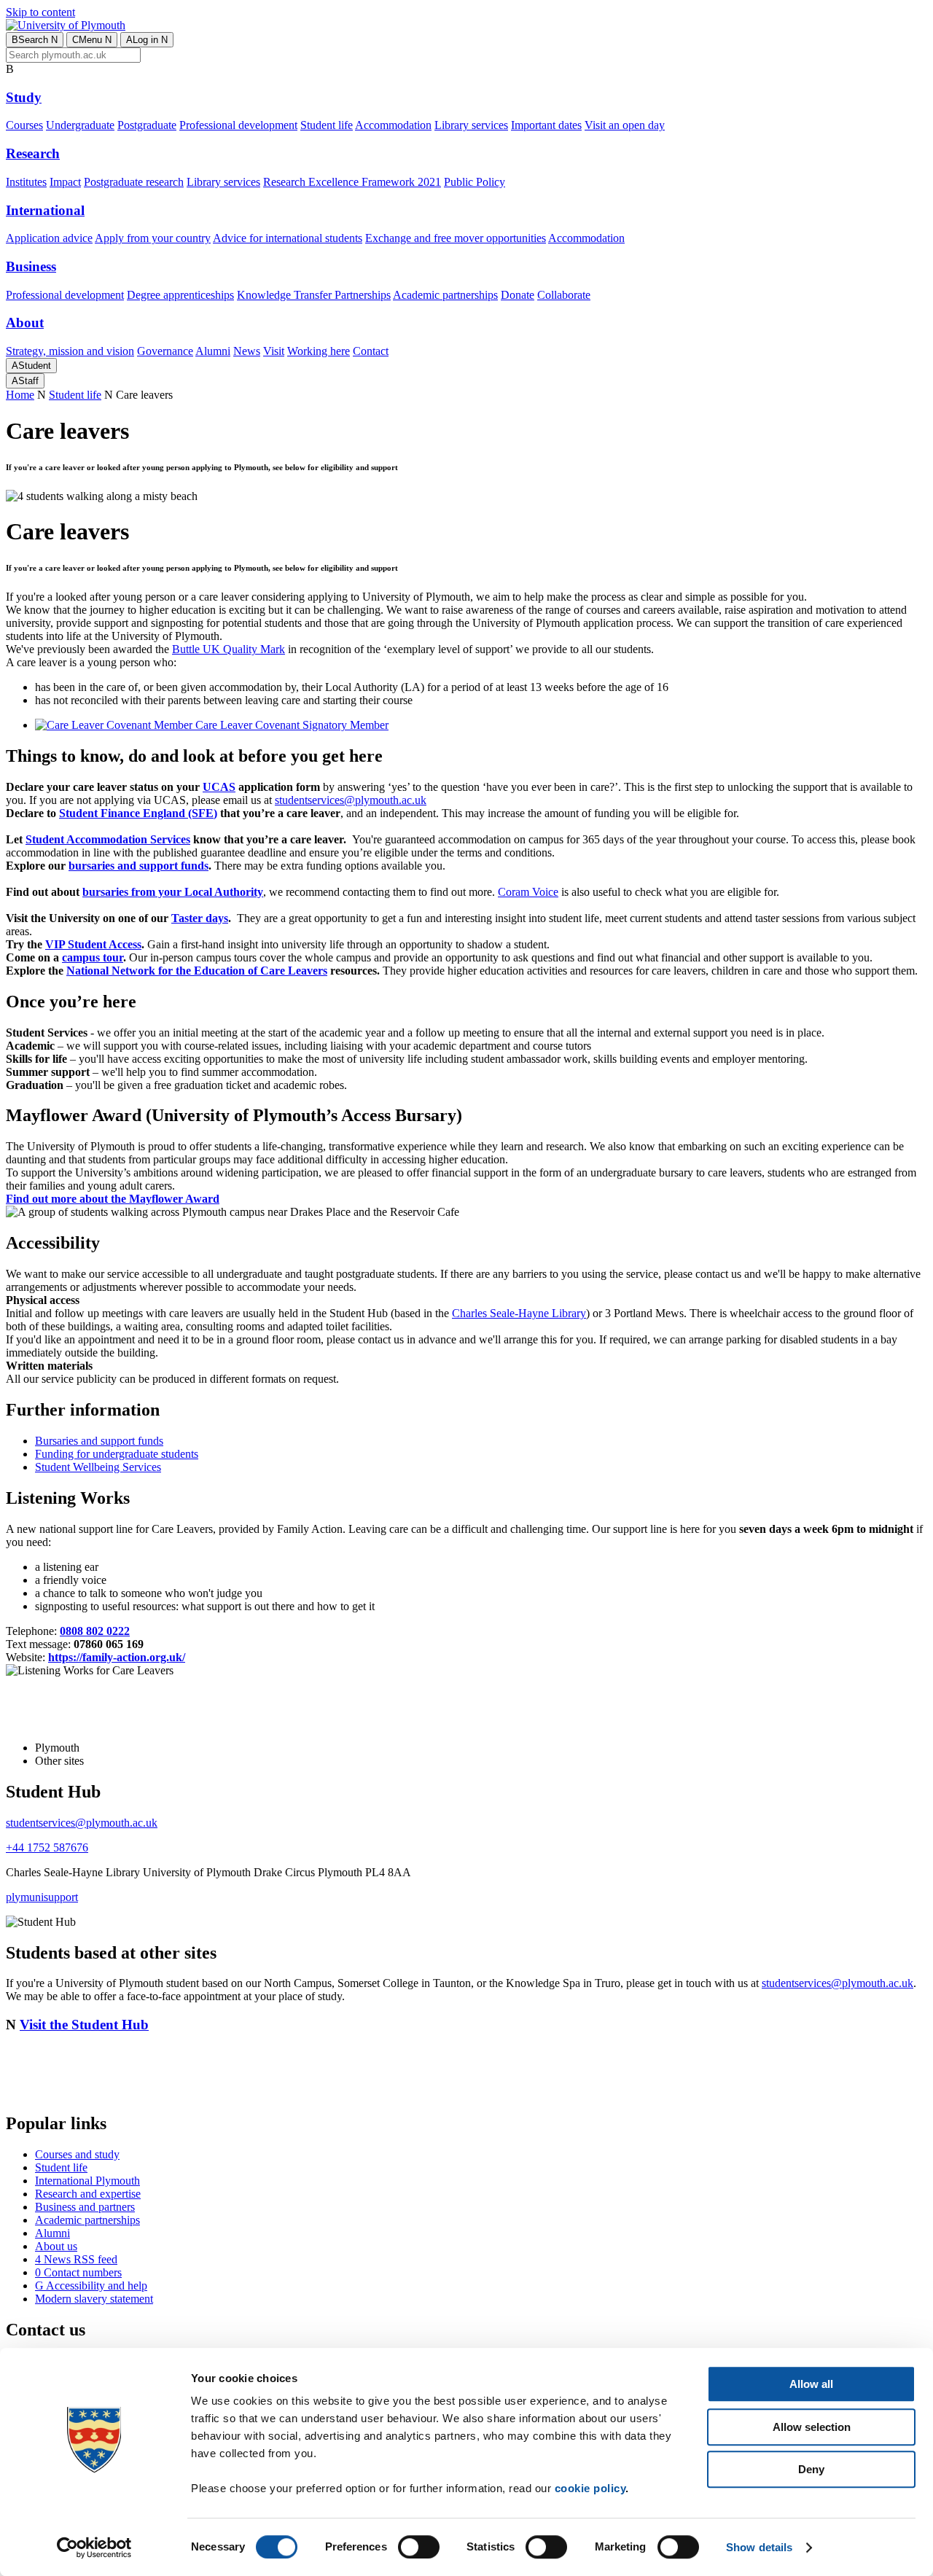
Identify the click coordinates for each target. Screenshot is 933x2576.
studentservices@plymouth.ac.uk (351, 800)
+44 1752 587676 (47, 1847)
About (25, 323)
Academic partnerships (445, 295)
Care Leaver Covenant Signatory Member (290, 725)
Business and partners (85, 2207)
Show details (759, 2547)
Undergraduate (80, 125)
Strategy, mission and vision (70, 351)
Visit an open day (625, 125)
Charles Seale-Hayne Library (519, 1313)
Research (33, 153)
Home (20, 395)
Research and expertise (88, 2194)
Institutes (26, 182)
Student (31, 366)
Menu (92, 40)
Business (31, 266)
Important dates (546, 125)
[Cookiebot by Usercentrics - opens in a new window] (94, 2548)
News (247, 351)
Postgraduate (147, 125)
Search (35, 40)
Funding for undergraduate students (117, 1454)
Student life (327, 125)
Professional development (238, 125)
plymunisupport (42, 1897)
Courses (24, 125)
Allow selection (812, 2427)
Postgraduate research (134, 182)
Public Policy (475, 182)
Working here (319, 351)
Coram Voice (528, 892)
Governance (165, 351)
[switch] (419, 2547)
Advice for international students (288, 238)
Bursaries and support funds (99, 1441)
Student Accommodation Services (108, 839)
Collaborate (564, 295)
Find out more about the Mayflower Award (113, 1199)
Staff (25, 381)
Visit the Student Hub (84, 2025)
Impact (65, 182)
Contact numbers (78, 2272)
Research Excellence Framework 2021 (352, 182)
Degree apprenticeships (180, 295)
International (45, 210)
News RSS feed (76, 2259)
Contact (371, 351)
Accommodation (393, 125)
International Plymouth (87, 2181)
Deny (811, 2469)
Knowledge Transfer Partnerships (314, 295)
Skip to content (40, 12)
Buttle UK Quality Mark (229, 649)
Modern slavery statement (94, 2299)
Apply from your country (153, 238)
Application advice (49, 238)
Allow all (811, 2384)
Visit (274, 351)
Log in (147, 40)
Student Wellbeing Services (98, 1467)
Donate (518, 295)
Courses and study (77, 2154)
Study (24, 97)
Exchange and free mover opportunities (456, 238)
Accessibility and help (91, 2286)
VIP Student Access (93, 944)
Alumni (213, 351)
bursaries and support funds (138, 866)
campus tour (93, 957)
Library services (471, 125)
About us (56, 2246)
